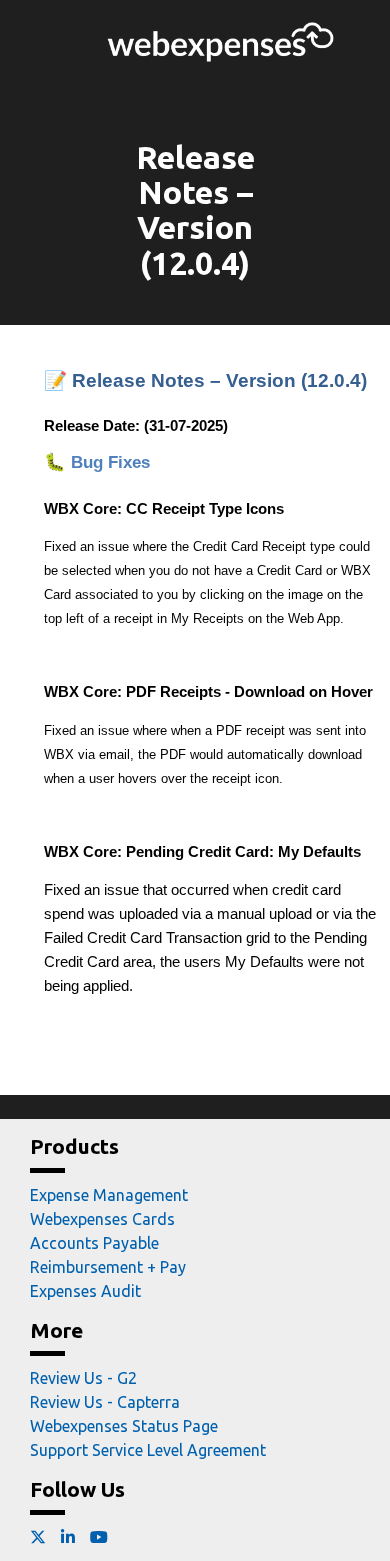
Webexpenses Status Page (124, 1426)
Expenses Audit (85, 1291)
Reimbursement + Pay (108, 1267)
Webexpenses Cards (102, 1219)
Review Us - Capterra (105, 1402)
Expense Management (109, 1195)
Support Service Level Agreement (148, 1450)
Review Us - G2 (83, 1378)
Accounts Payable (94, 1243)
